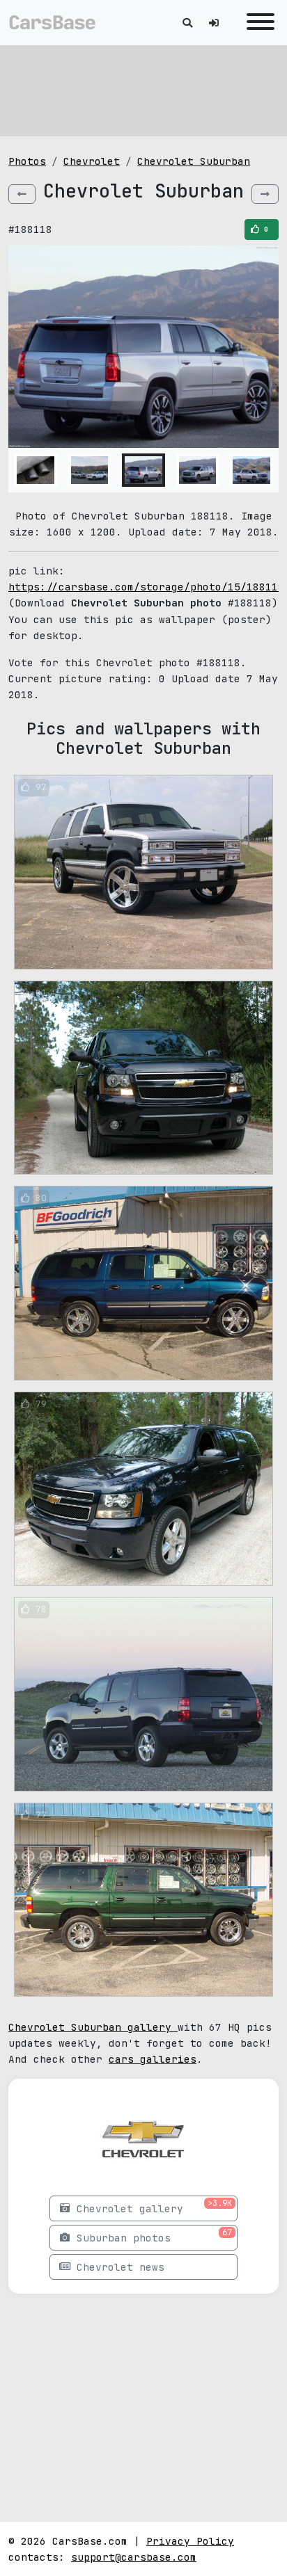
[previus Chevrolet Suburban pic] (22, 194)
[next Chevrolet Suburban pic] (265, 194)
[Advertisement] (143, 90)
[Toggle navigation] (257, 23)
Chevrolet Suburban (194, 161)
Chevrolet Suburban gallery (93, 2027)
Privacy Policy (190, 2541)
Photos (27, 161)
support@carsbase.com (134, 2557)
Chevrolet (92, 161)
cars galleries (153, 2059)
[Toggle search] (187, 23)
